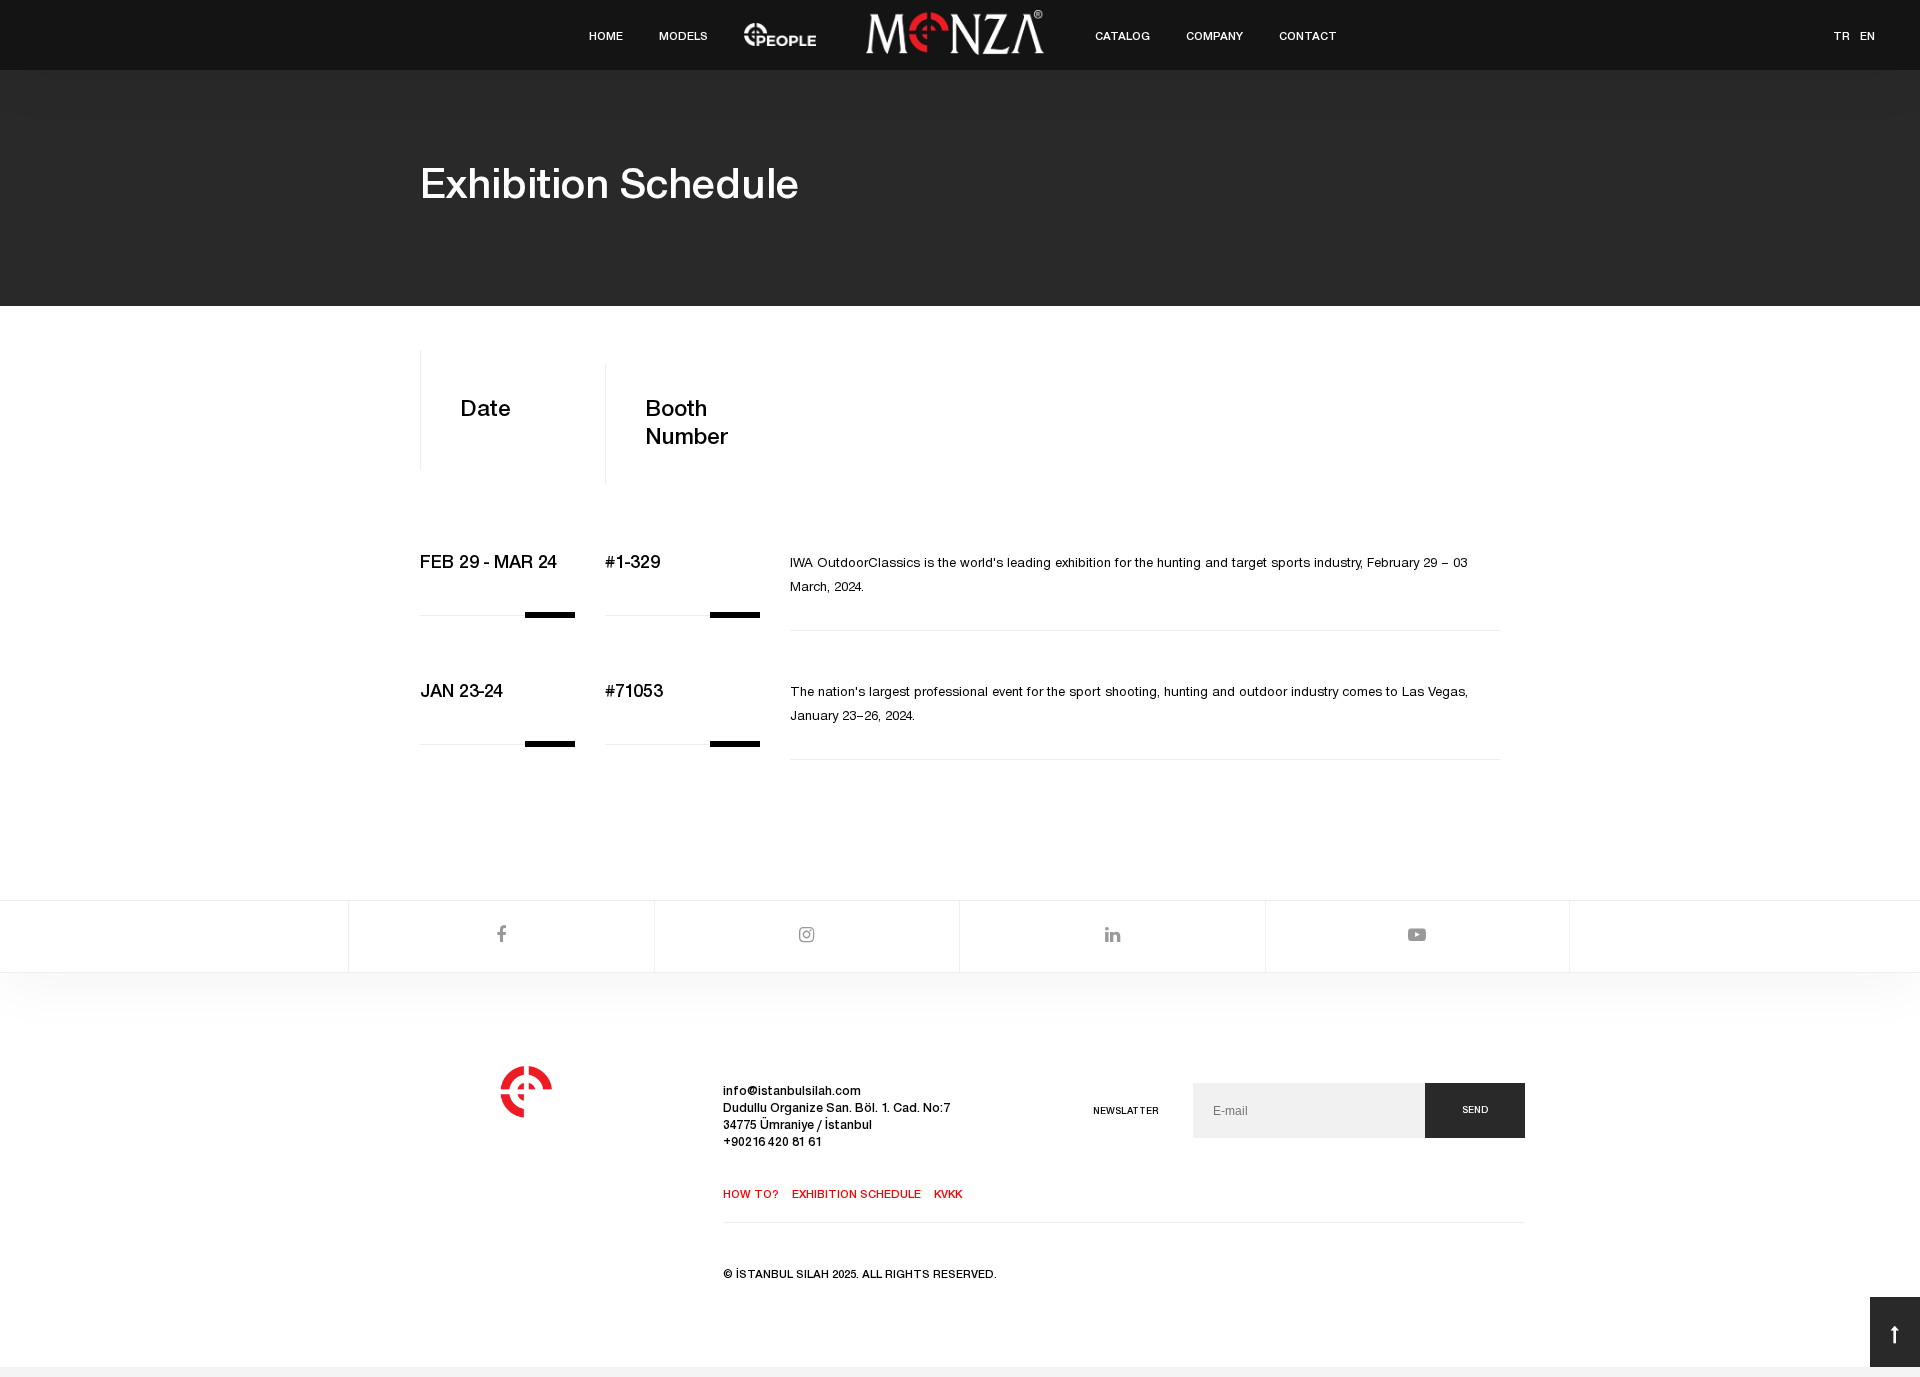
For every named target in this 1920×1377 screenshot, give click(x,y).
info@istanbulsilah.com (792, 1091)
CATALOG (1122, 37)
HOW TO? (751, 1195)
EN (1867, 37)
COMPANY (1214, 37)
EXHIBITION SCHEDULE (856, 1195)
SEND (1475, 1110)
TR (1841, 37)
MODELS (683, 37)
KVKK (948, 1195)
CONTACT (1308, 37)
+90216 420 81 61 (772, 1142)
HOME (606, 37)
